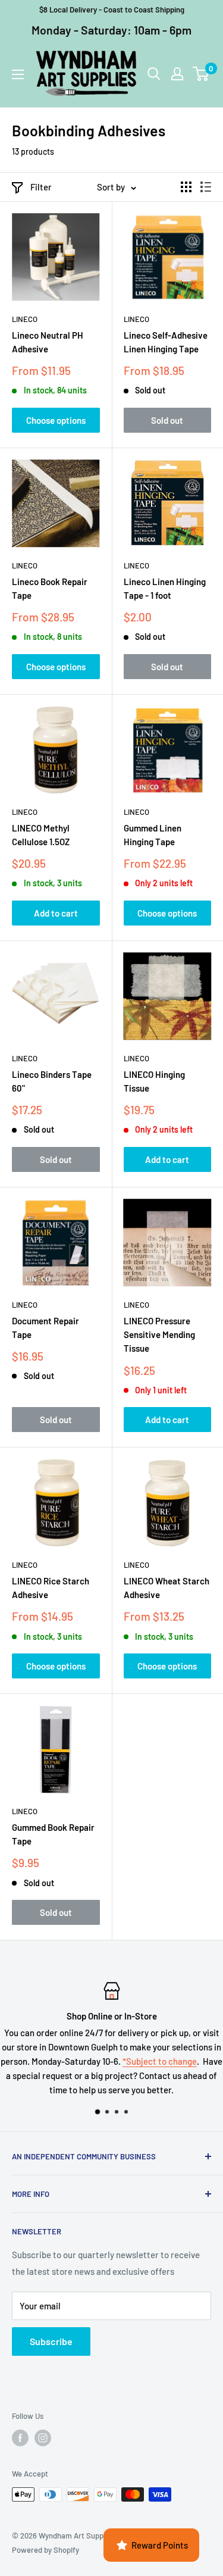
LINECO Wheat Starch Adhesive (167, 1588)
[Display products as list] (206, 187)
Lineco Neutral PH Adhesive (48, 342)
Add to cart (56, 913)
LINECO (25, 319)
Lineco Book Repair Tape (50, 588)
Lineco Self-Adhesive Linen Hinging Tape (166, 342)
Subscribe (51, 2341)
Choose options (56, 420)
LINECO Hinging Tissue (154, 1081)
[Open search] (154, 74)
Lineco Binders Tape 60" (52, 1081)
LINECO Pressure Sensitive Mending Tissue (159, 1335)
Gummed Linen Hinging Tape (153, 835)
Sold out (167, 420)
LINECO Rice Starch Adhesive (51, 1588)
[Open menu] (18, 74)
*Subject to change (160, 2061)
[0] (201, 74)
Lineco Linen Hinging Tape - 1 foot (165, 588)
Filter (41, 187)
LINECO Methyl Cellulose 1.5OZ (41, 835)
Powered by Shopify (45, 2550)
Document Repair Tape (45, 1328)
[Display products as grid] (186, 187)
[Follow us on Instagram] (43, 2438)
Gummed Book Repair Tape (53, 1834)
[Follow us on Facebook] (20, 2438)
